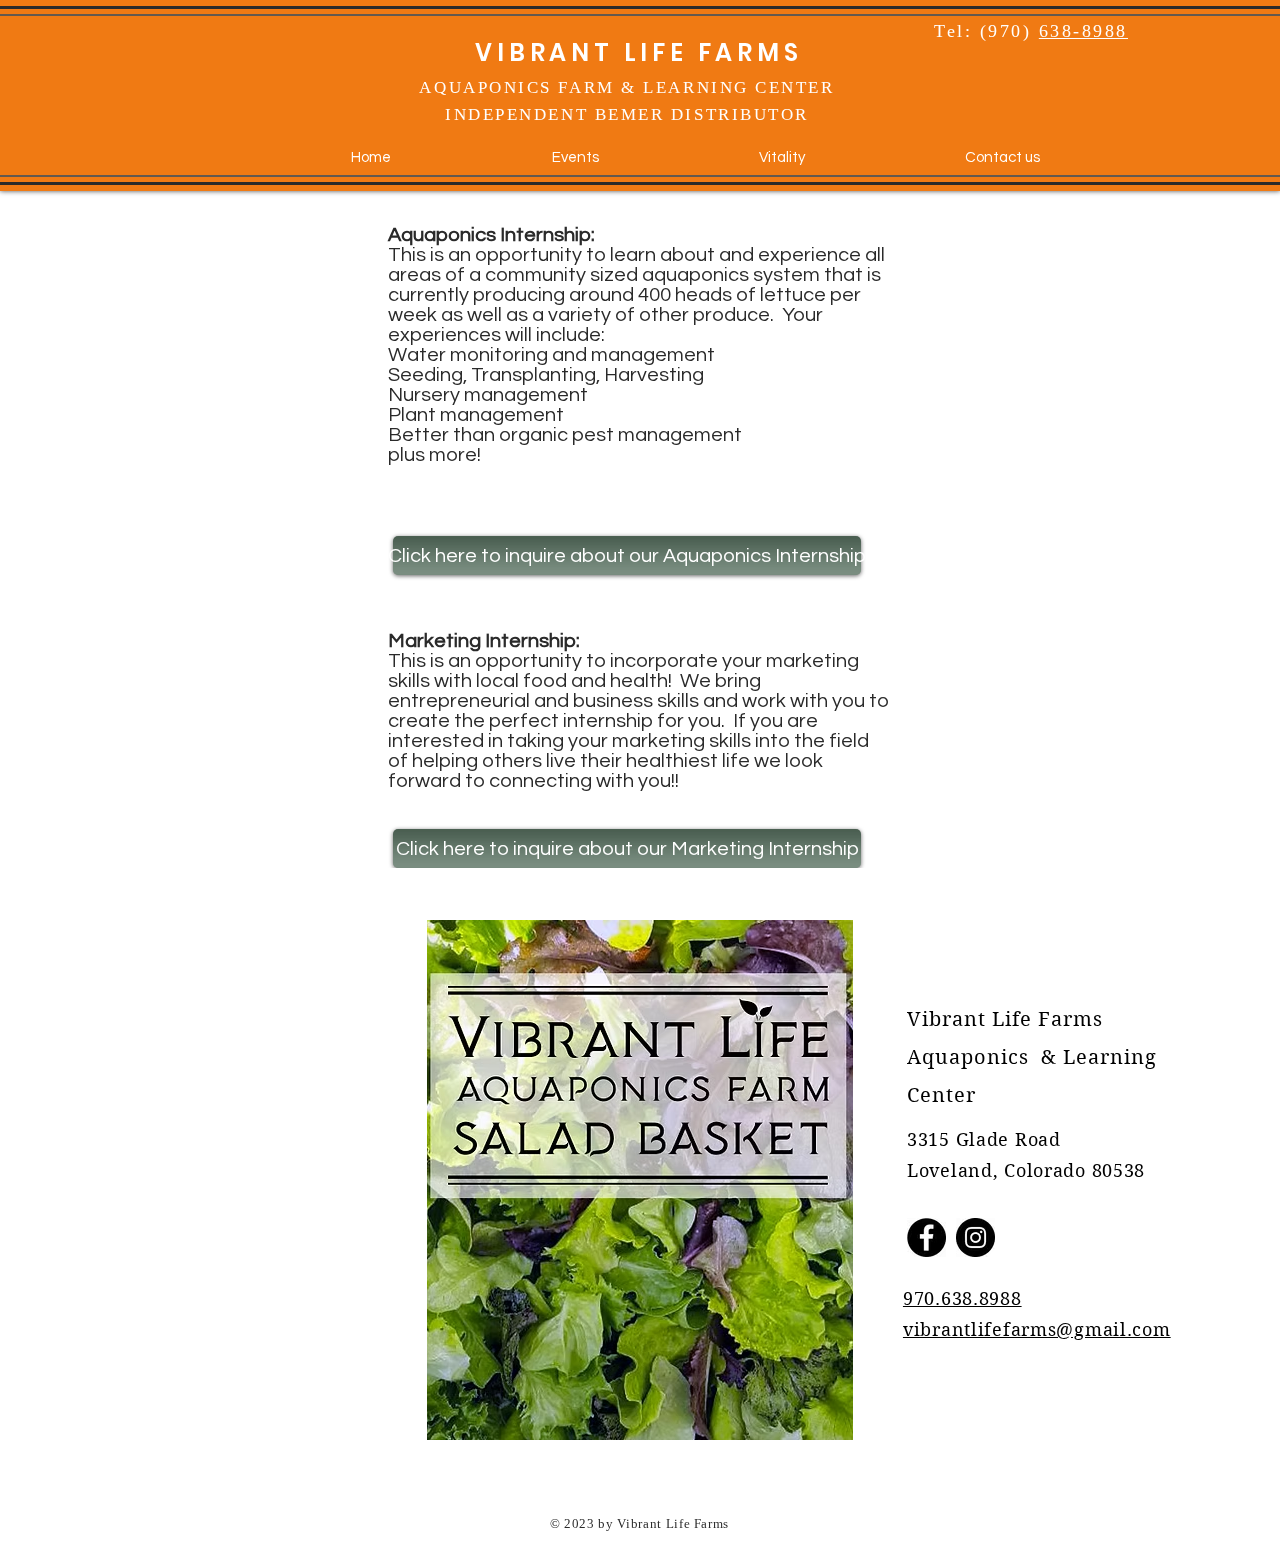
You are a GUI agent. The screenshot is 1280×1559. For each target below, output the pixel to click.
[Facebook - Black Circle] (926, 1237)
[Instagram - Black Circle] (975, 1237)
